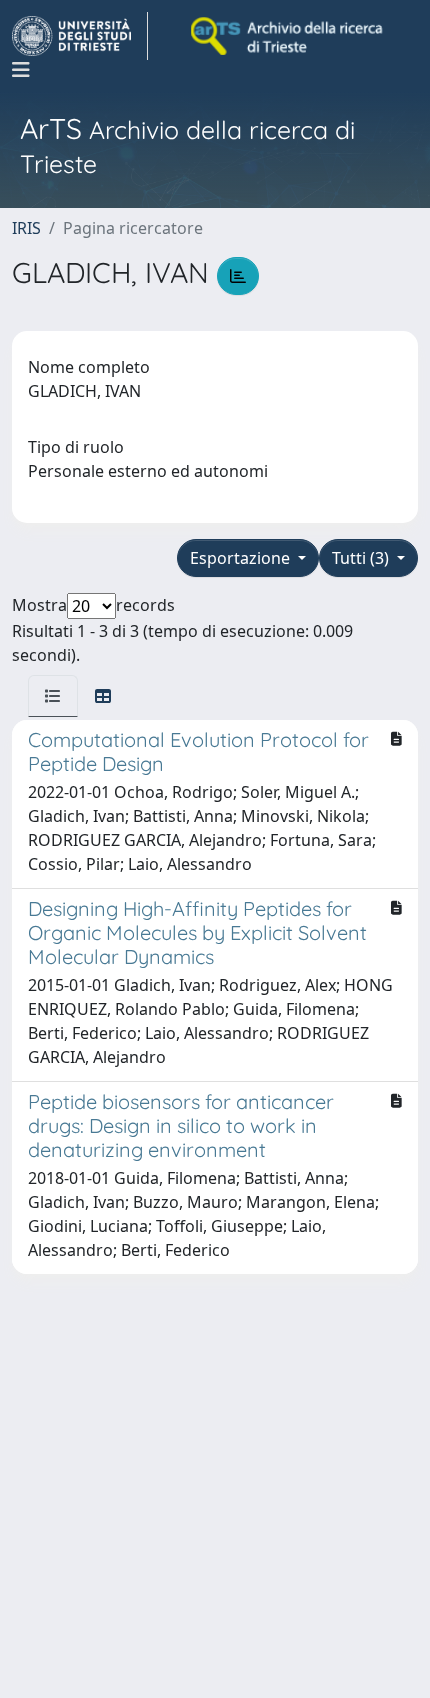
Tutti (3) (362, 558)
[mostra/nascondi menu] (21, 70)
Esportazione (242, 558)
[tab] (53, 696)
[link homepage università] (288, 36)
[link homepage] (80, 36)
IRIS (26, 228)
